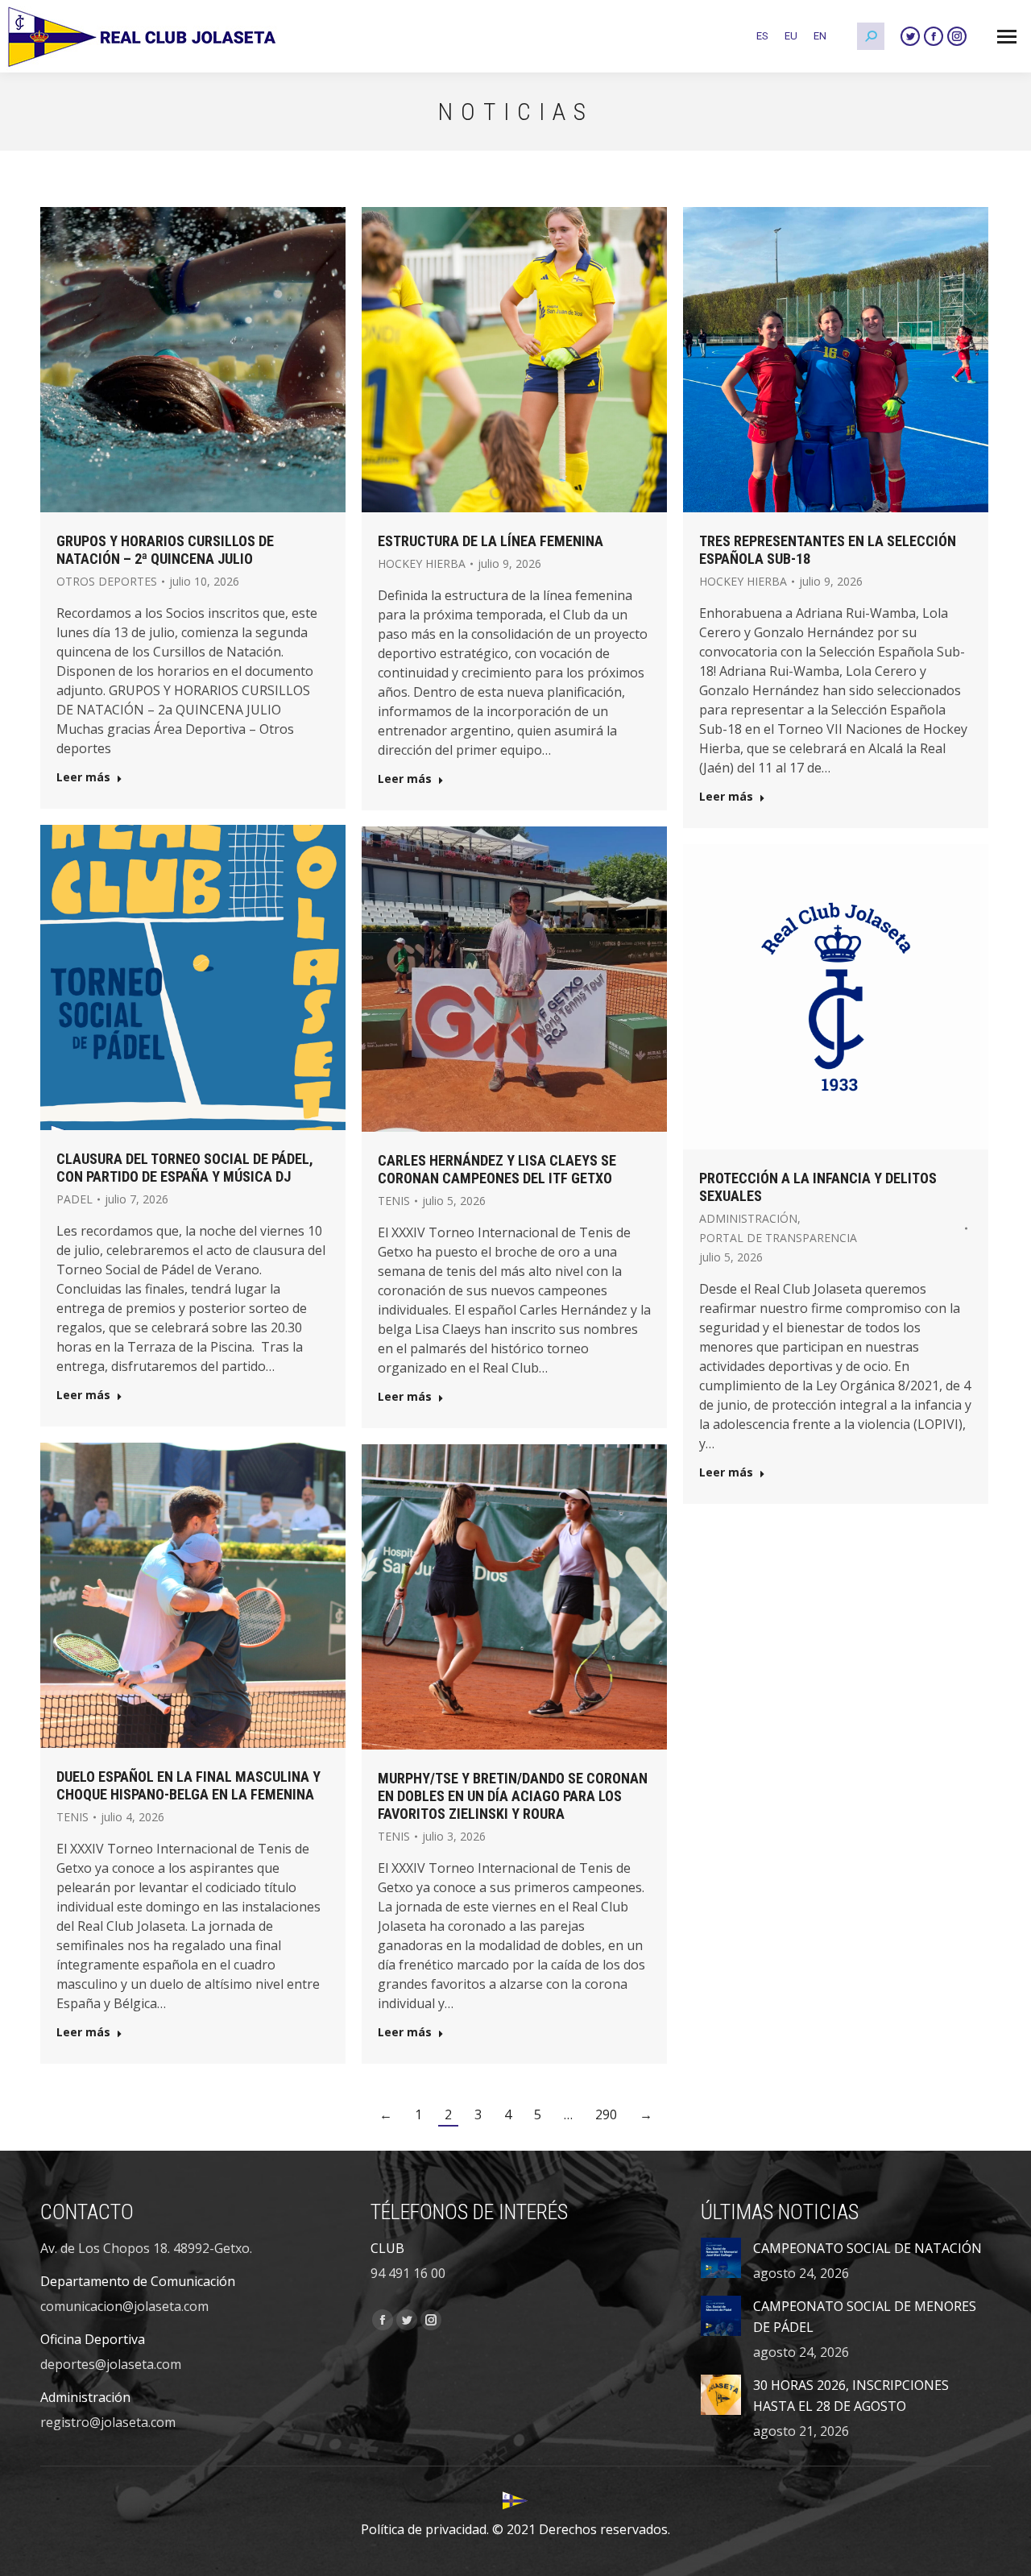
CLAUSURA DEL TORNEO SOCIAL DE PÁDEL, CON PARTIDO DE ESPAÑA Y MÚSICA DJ (185, 1168)
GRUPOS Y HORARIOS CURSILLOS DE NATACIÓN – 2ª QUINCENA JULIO (165, 550)
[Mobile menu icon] (1007, 37)
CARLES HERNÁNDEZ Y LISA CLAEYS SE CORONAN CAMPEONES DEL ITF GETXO (497, 1169)
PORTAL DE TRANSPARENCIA (778, 1238)
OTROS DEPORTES (107, 581)
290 (606, 2114)
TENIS (394, 1201)
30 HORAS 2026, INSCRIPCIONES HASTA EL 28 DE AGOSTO (851, 2396)
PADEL (75, 1199)
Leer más (83, 777)
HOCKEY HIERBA (422, 563)
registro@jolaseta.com (108, 2422)
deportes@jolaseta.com (111, 2364)
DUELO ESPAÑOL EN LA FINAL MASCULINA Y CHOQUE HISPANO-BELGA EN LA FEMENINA (188, 1785)
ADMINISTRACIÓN (748, 1218)
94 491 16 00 (408, 2273)
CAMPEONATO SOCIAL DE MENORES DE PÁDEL (865, 2317)
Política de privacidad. (425, 2529)
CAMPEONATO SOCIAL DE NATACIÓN (867, 2248)
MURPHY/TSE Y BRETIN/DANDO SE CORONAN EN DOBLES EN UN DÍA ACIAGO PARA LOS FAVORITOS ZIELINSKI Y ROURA (513, 1796)
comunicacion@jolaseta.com (124, 2306)
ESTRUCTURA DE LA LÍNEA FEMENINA (491, 541)
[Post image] (721, 2258)
